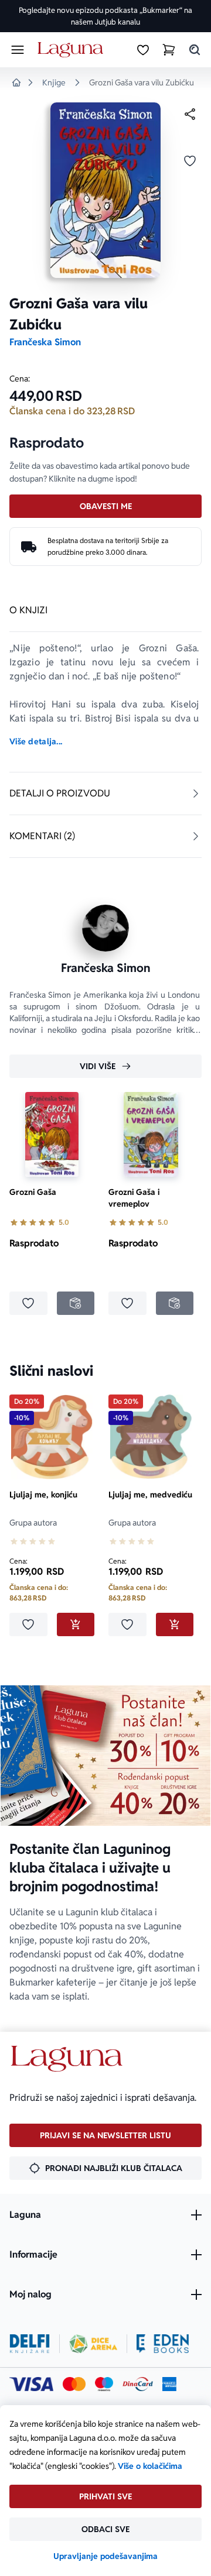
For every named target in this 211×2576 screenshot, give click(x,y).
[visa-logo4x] (31, 2384)
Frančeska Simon (45, 342)
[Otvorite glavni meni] (18, 50)
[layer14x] (169, 2384)
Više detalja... (36, 741)
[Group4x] (104, 2384)
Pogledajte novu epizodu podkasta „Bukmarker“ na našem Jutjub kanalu (105, 16)
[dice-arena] (93, 2344)
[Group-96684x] (163, 2344)
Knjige (54, 83)
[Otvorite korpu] (169, 50)
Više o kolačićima (150, 2466)
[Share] (190, 114)
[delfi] (30, 2344)
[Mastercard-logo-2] (74, 2384)
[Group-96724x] (138, 2384)
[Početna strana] (72, 50)
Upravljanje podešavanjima (105, 2556)
